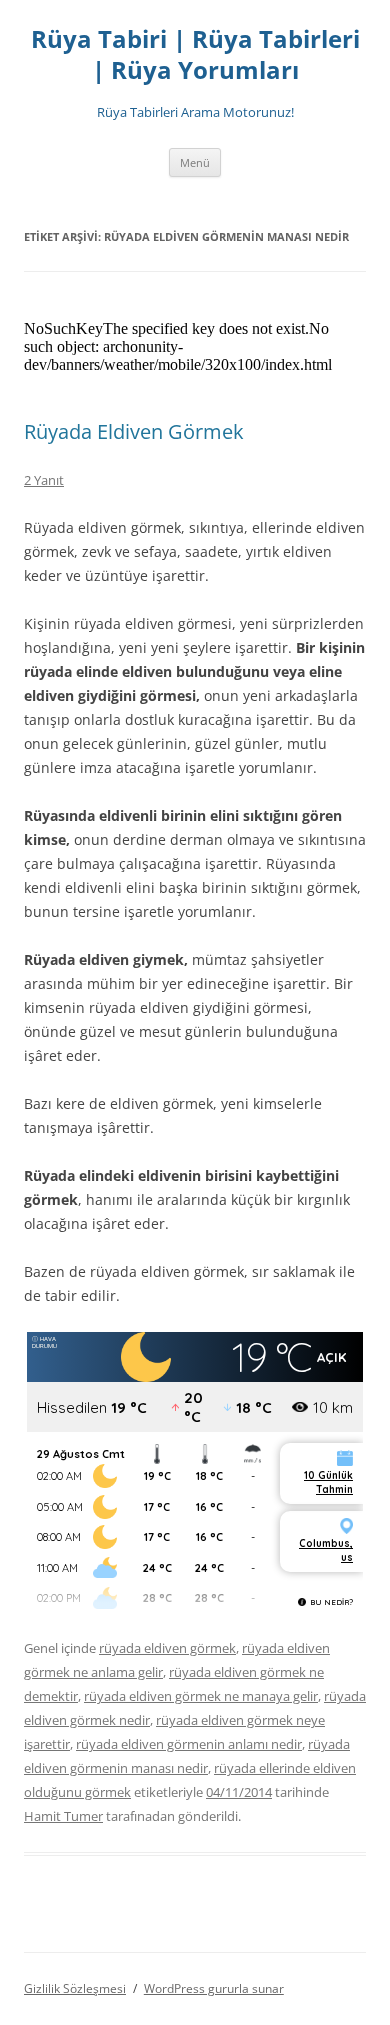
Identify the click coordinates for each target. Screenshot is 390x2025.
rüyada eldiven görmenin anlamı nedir (189, 1744)
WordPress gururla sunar (214, 1988)
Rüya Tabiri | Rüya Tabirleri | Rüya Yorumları (195, 55)
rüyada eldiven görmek (167, 1648)
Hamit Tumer (63, 1816)
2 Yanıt (44, 480)
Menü (195, 162)
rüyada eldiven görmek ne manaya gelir (201, 1696)
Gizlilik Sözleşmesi (75, 1988)
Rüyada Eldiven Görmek (134, 431)
